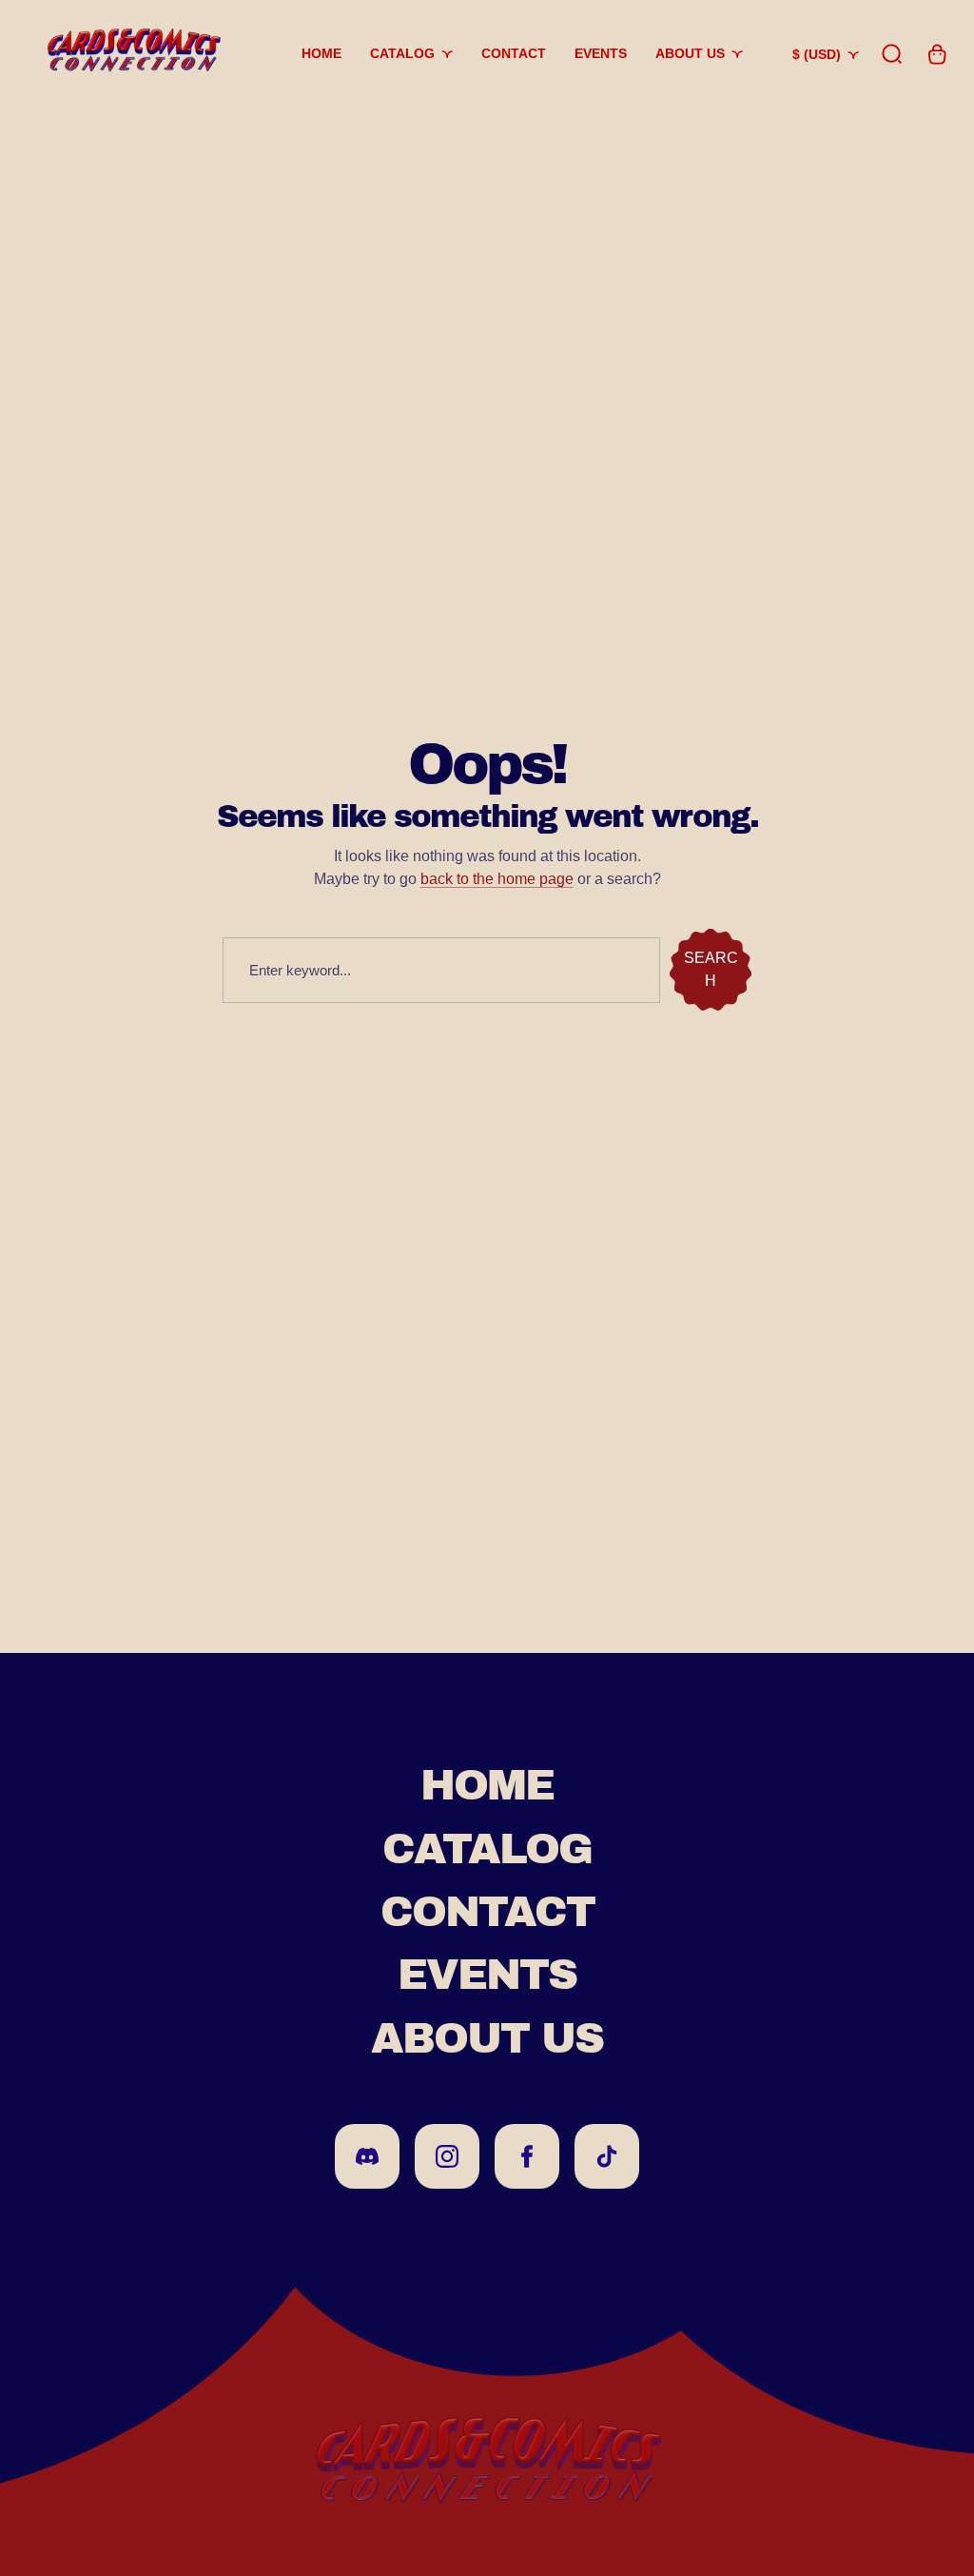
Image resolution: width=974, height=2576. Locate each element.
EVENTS (487, 1975)
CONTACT (487, 1912)
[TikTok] (607, 2156)
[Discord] (367, 2156)
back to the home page (497, 879)
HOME (487, 1785)
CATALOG (487, 1849)
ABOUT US (487, 2038)
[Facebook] (527, 2156)
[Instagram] (447, 2156)
